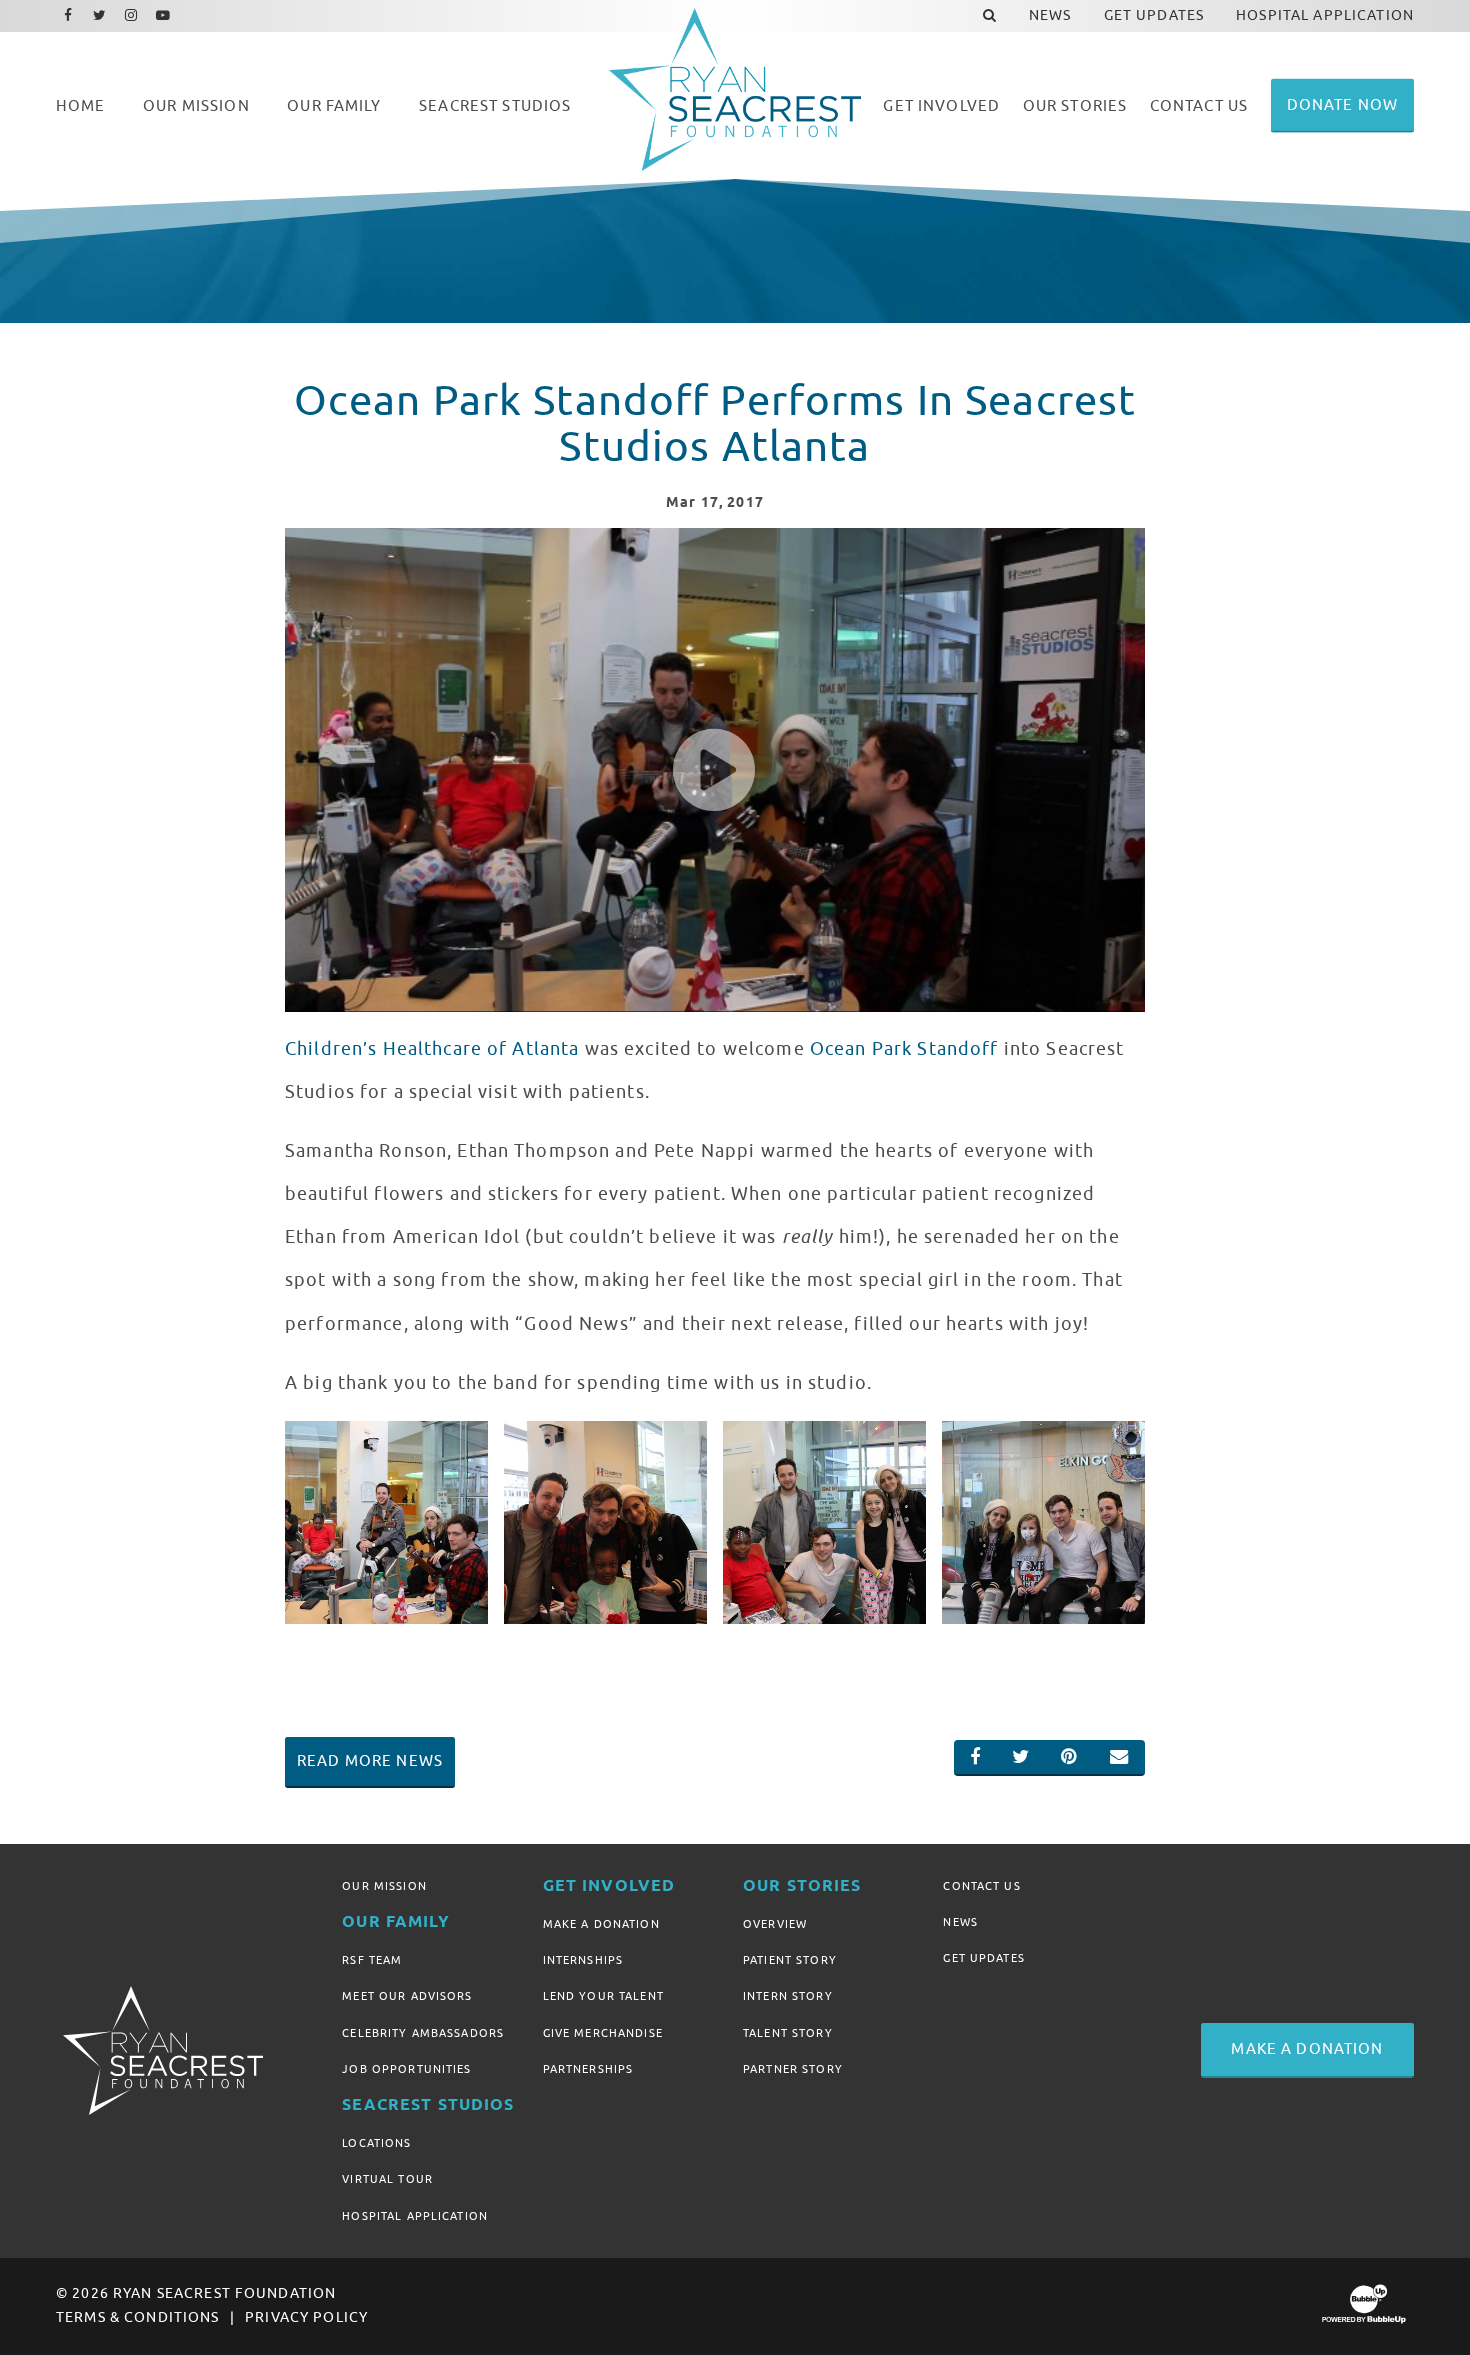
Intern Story (788, 1996)
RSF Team (372, 1960)
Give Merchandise (603, 2033)
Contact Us (981, 1886)
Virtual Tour (387, 2179)
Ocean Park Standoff (904, 1049)
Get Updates (984, 1958)
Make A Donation (601, 1924)
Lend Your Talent (603, 1996)
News (960, 1922)
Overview (775, 1924)
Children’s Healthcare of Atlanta (432, 1049)
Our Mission (384, 1886)
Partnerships (588, 2069)
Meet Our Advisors (407, 1996)
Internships (583, 1960)
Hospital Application (415, 2216)
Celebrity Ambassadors (423, 2033)
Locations (376, 2143)
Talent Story (788, 2033)
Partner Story (793, 2069)
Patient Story (790, 1960)
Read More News (370, 1761)
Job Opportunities (406, 2069)
